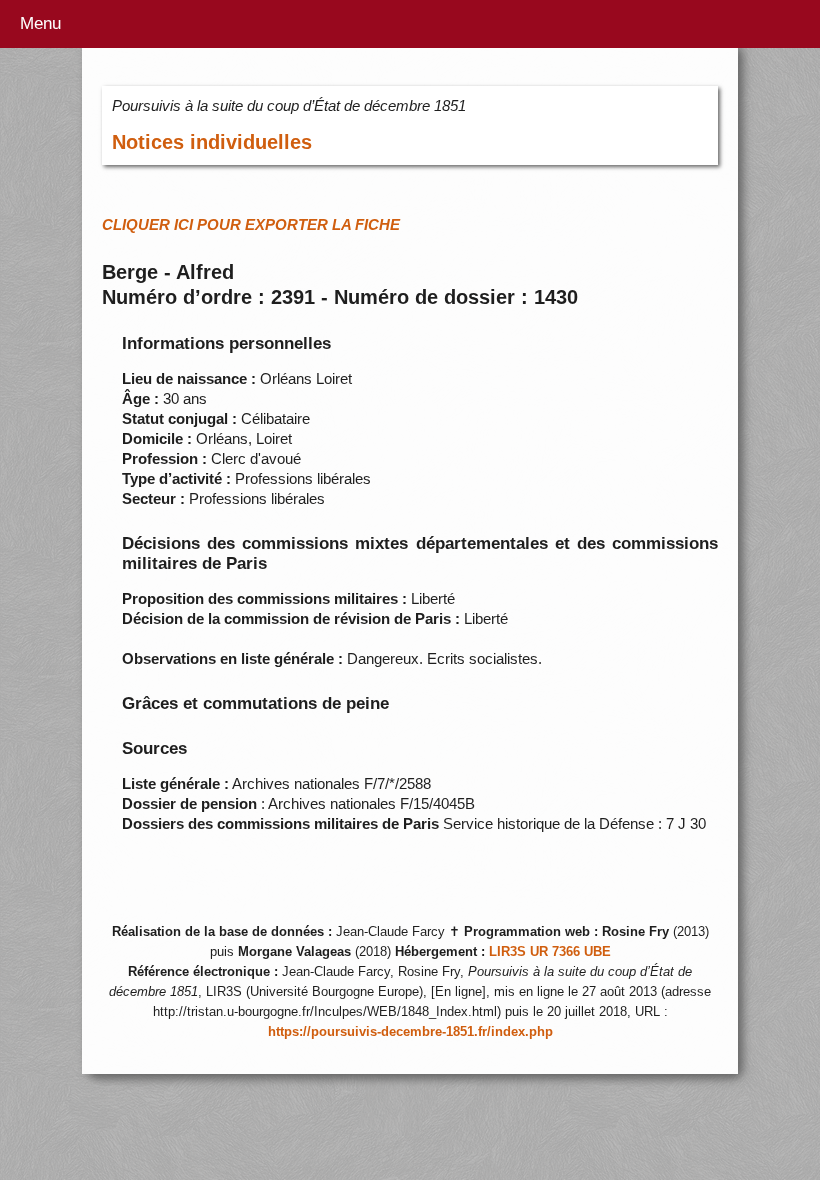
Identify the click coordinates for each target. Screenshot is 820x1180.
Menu (40, 23)
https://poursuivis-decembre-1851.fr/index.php (410, 1032)
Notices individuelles (212, 142)
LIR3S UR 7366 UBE (550, 952)
